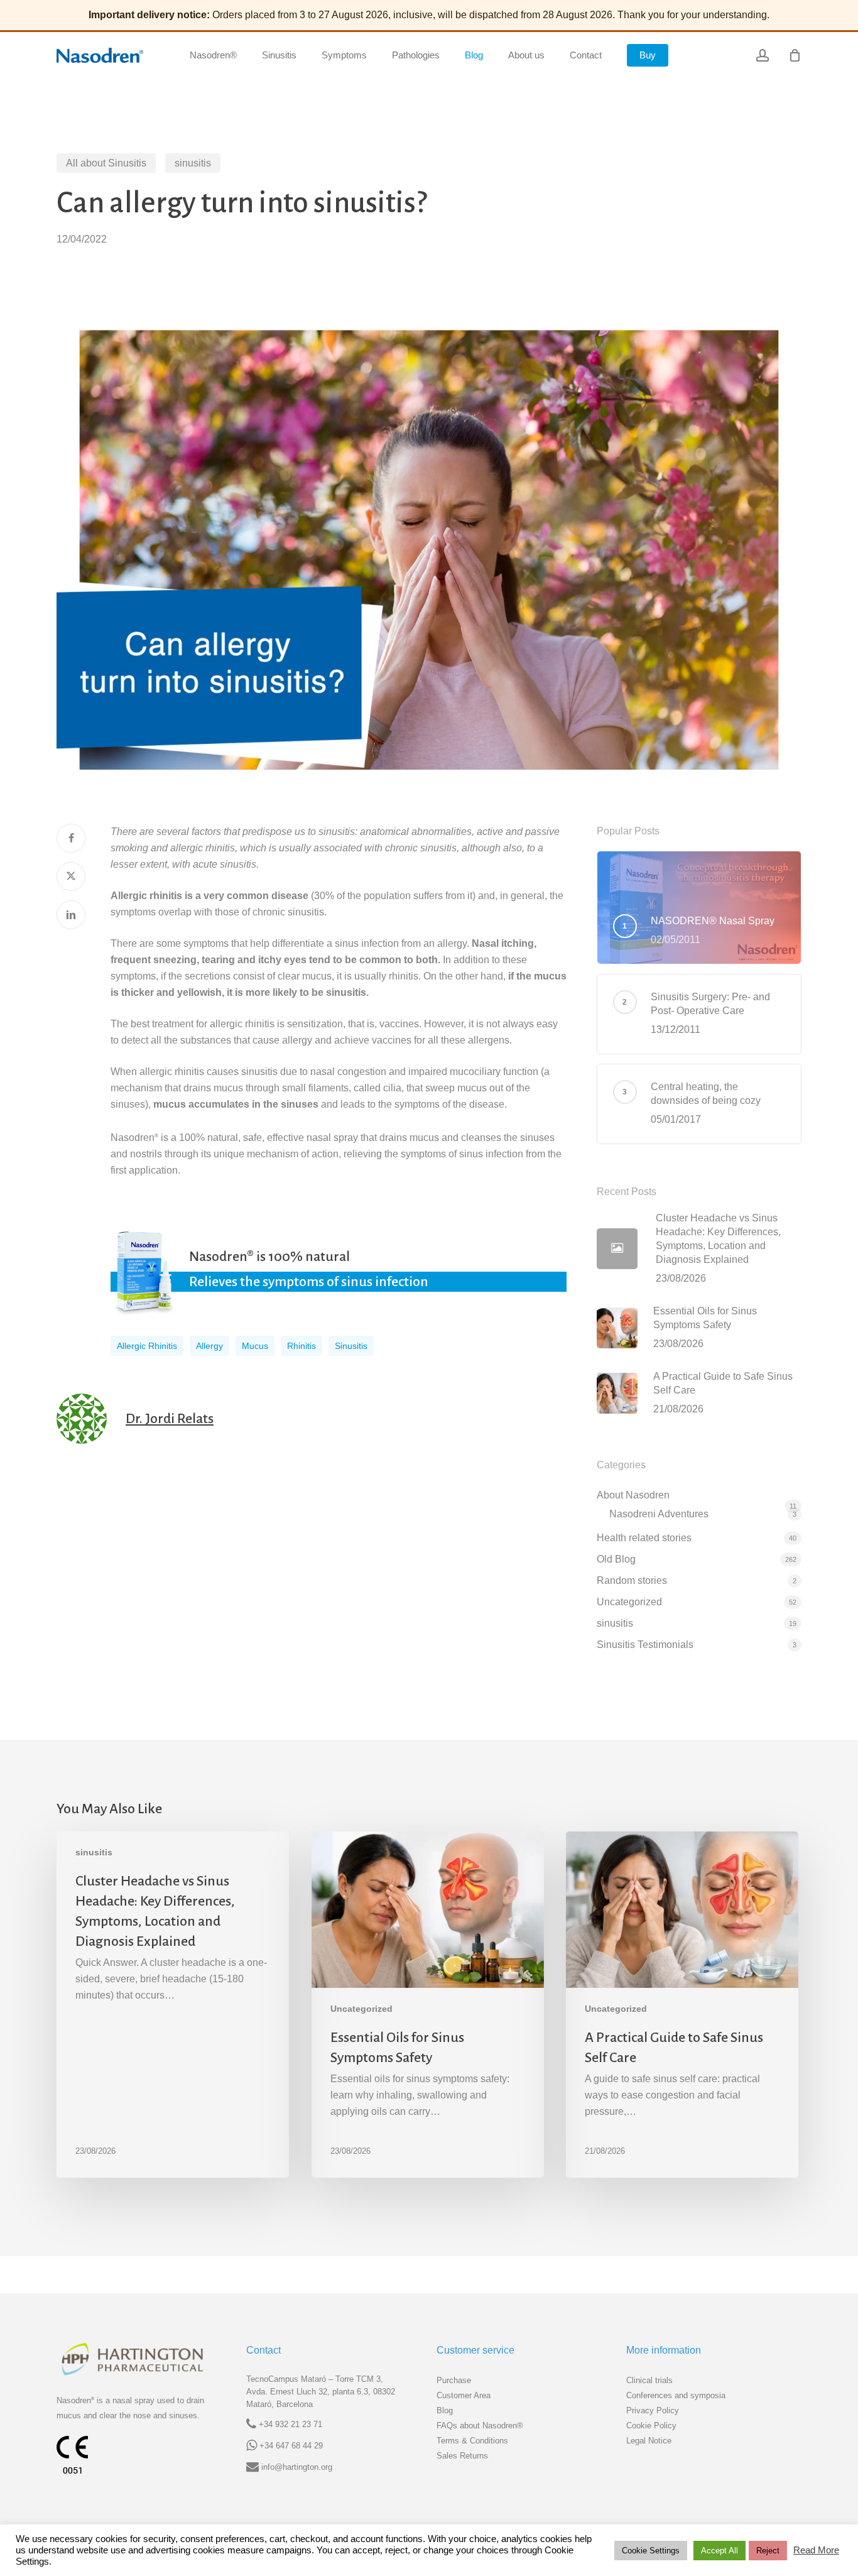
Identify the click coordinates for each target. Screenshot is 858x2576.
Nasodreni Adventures (659, 1514)
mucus (255, 1346)
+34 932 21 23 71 (291, 2424)
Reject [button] (768, 2551)
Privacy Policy (653, 2410)
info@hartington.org (297, 2467)
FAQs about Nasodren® (480, 2426)
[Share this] (71, 838)
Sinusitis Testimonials (645, 1645)
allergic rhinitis (147, 1346)
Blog (445, 2410)
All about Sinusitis (106, 163)
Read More (816, 2550)
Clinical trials (649, 2380)
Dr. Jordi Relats (170, 1419)
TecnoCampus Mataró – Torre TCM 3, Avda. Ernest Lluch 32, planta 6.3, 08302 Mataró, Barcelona (321, 2392)
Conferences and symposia (676, 2395)
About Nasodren (633, 1495)
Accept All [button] (720, 2551)
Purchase (454, 2380)
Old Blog (616, 1559)
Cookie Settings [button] (651, 2551)
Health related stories (644, 1538)
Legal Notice (649, 2441)
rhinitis (301, 1346)
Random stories (632, 1580)
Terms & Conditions (472, 2441)
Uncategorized (629, 1602)
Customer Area (464, 2395)
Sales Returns (462, 2456)
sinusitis (193, 163)
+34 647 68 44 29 (291, 2446)
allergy (209, 1346)
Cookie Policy (651, 2426)
